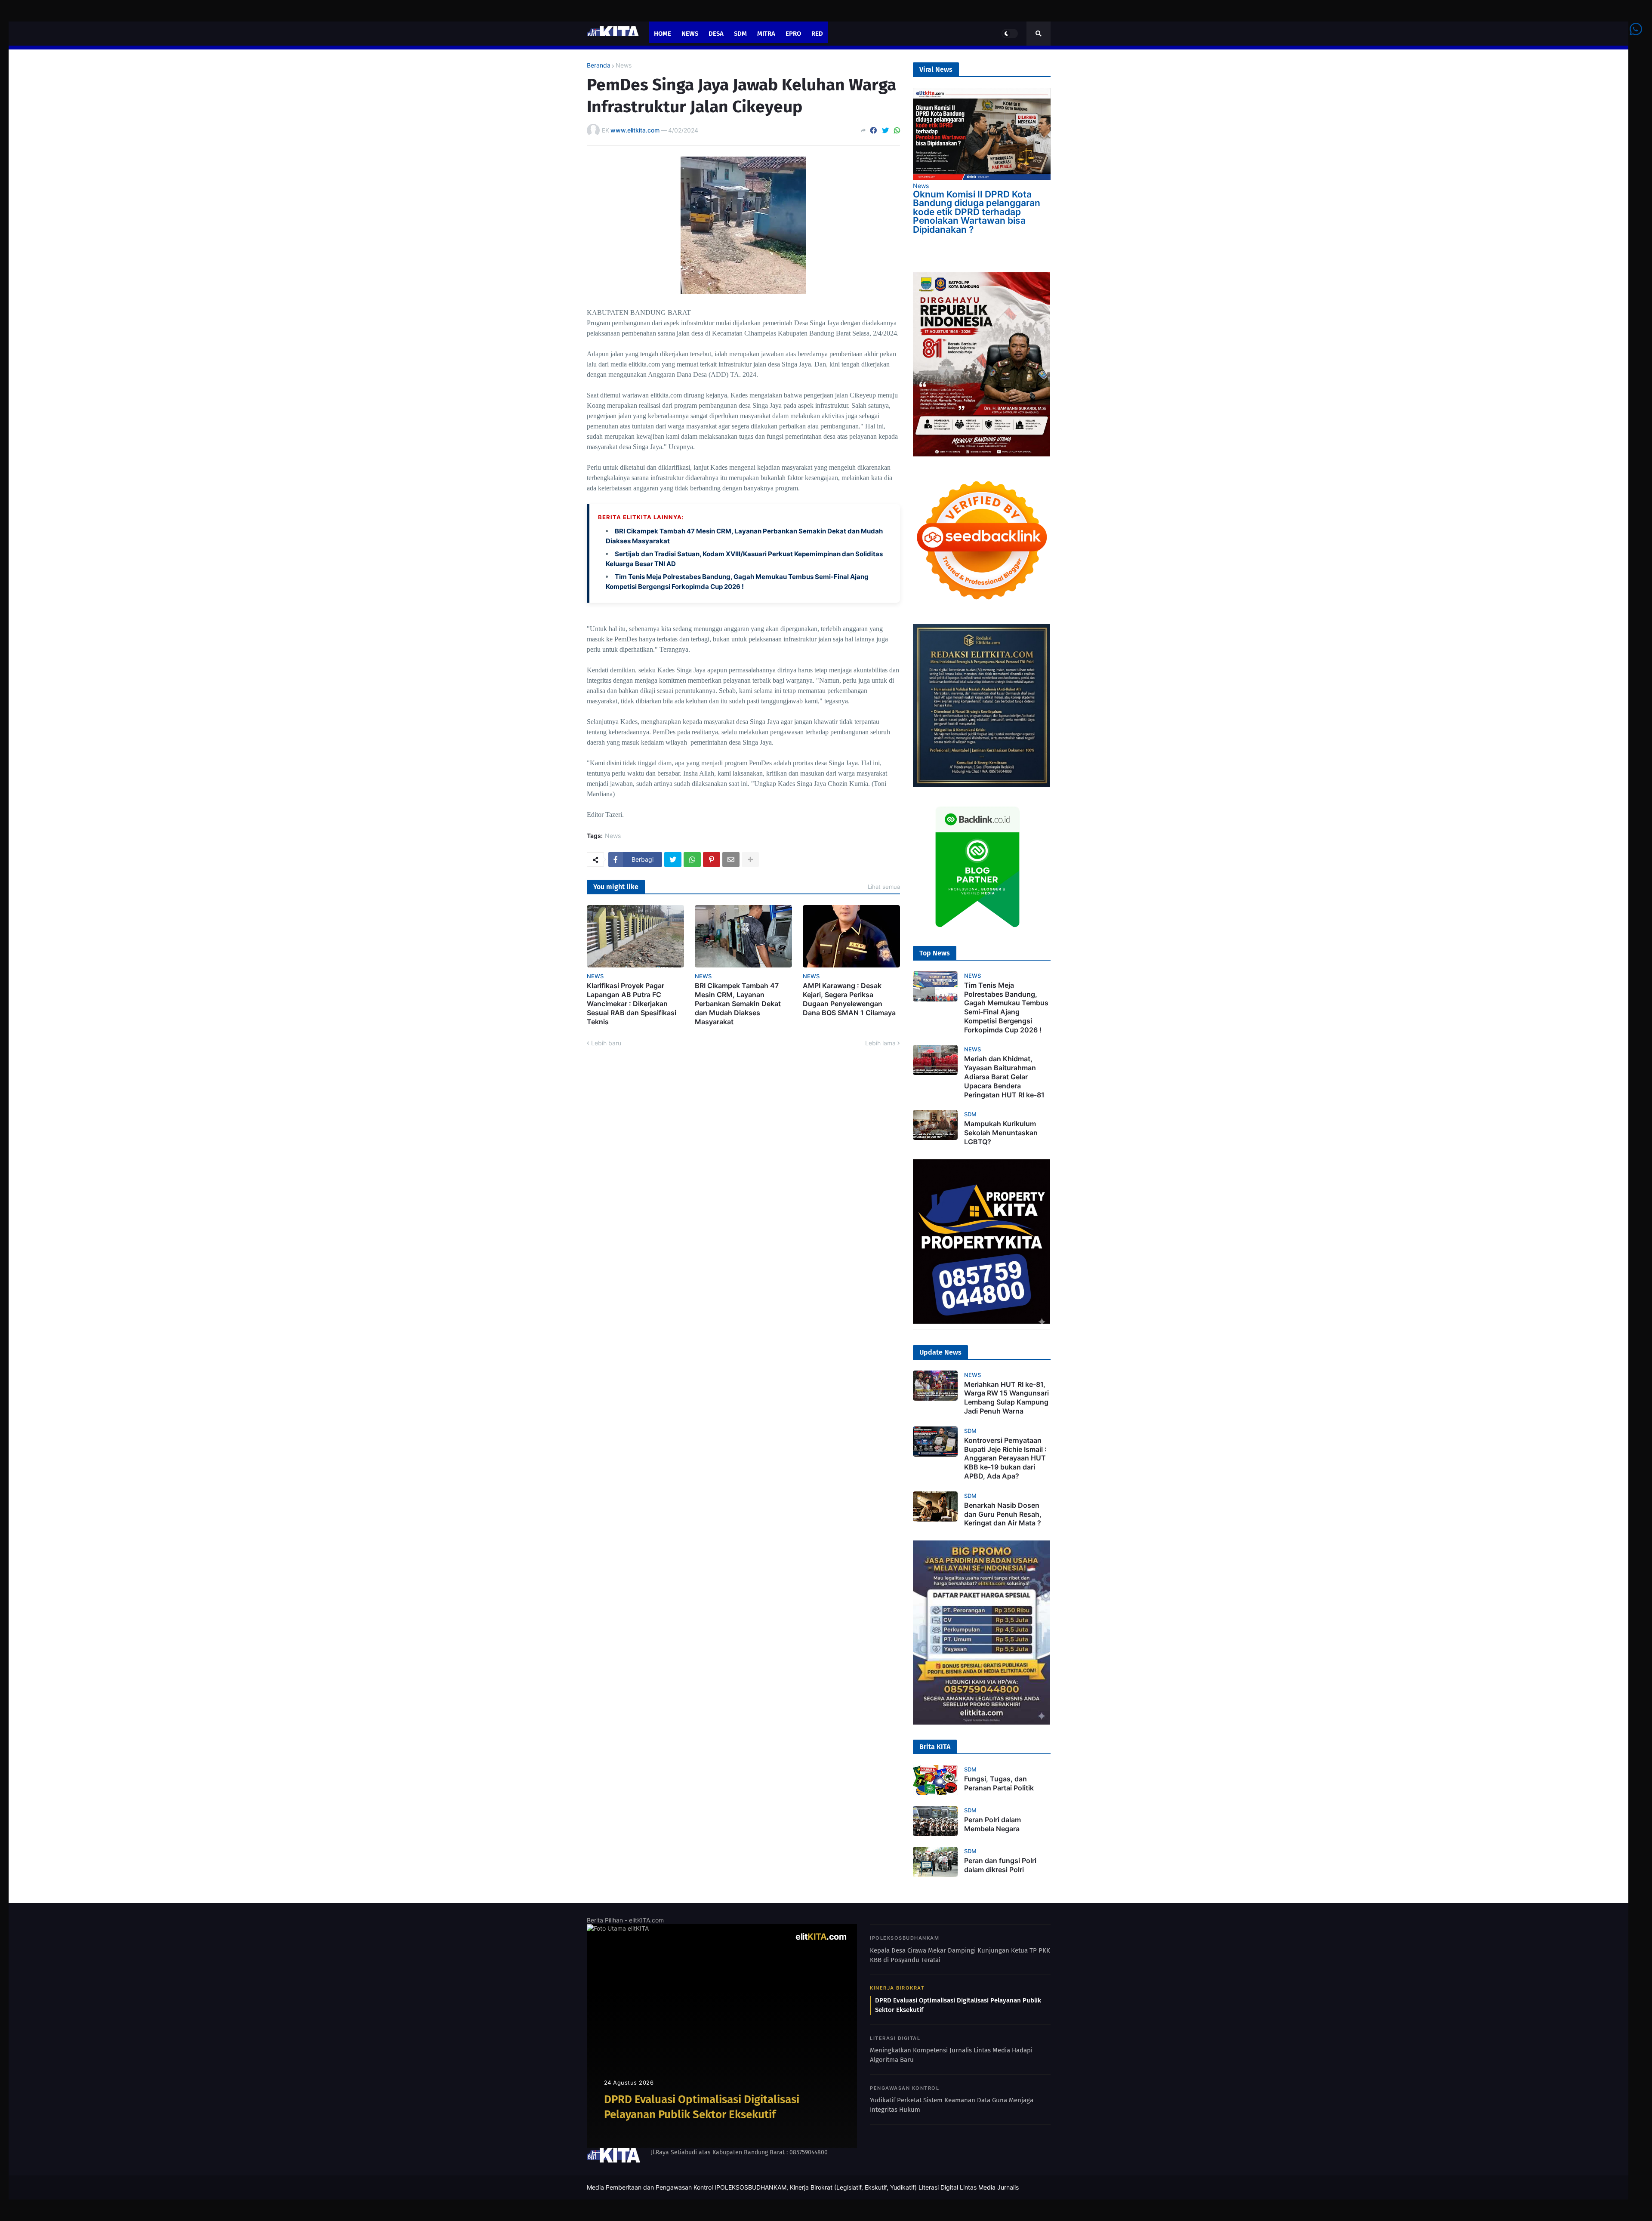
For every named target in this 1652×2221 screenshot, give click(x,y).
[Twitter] (885, 130)
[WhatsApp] (897, 130)
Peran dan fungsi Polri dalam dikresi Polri (1000, 1865)
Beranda (599, 65)
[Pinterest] (712, 859)
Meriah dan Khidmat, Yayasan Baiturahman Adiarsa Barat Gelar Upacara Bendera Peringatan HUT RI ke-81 (1004, 1077)
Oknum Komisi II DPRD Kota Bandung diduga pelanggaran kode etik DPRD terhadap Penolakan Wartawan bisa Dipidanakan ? (977, 212)
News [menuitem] (690, 34)
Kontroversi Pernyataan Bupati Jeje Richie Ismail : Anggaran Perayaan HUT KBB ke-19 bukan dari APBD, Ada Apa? (1005, 1458)
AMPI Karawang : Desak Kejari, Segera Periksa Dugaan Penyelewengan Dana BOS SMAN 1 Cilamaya (849, 999)
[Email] (731, 859)
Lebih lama (880, 1043)
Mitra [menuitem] (766, 34)
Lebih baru (606, 1043)
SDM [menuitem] (740, 34)
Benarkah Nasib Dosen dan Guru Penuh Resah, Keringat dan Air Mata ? (1003, 1514)
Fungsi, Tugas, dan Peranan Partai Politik (999, 1783)
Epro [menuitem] (793, 34)
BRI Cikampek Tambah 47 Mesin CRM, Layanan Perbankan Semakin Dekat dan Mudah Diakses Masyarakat (738, 1003)
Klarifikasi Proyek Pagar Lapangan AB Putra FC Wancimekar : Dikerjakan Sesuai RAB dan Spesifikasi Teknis (632, 1003)
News (624, 65)
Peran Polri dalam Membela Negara (992, 1824)
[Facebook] (873, 130)
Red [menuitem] (817, 34)
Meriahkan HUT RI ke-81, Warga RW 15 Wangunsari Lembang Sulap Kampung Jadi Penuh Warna (1006, 1398)
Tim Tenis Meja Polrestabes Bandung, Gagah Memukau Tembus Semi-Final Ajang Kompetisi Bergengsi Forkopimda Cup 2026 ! (1006, 1007)
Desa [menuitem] (716, 34)
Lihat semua (884, 887)
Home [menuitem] (663, 34)
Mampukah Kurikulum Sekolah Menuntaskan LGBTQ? (1001, 1133)
